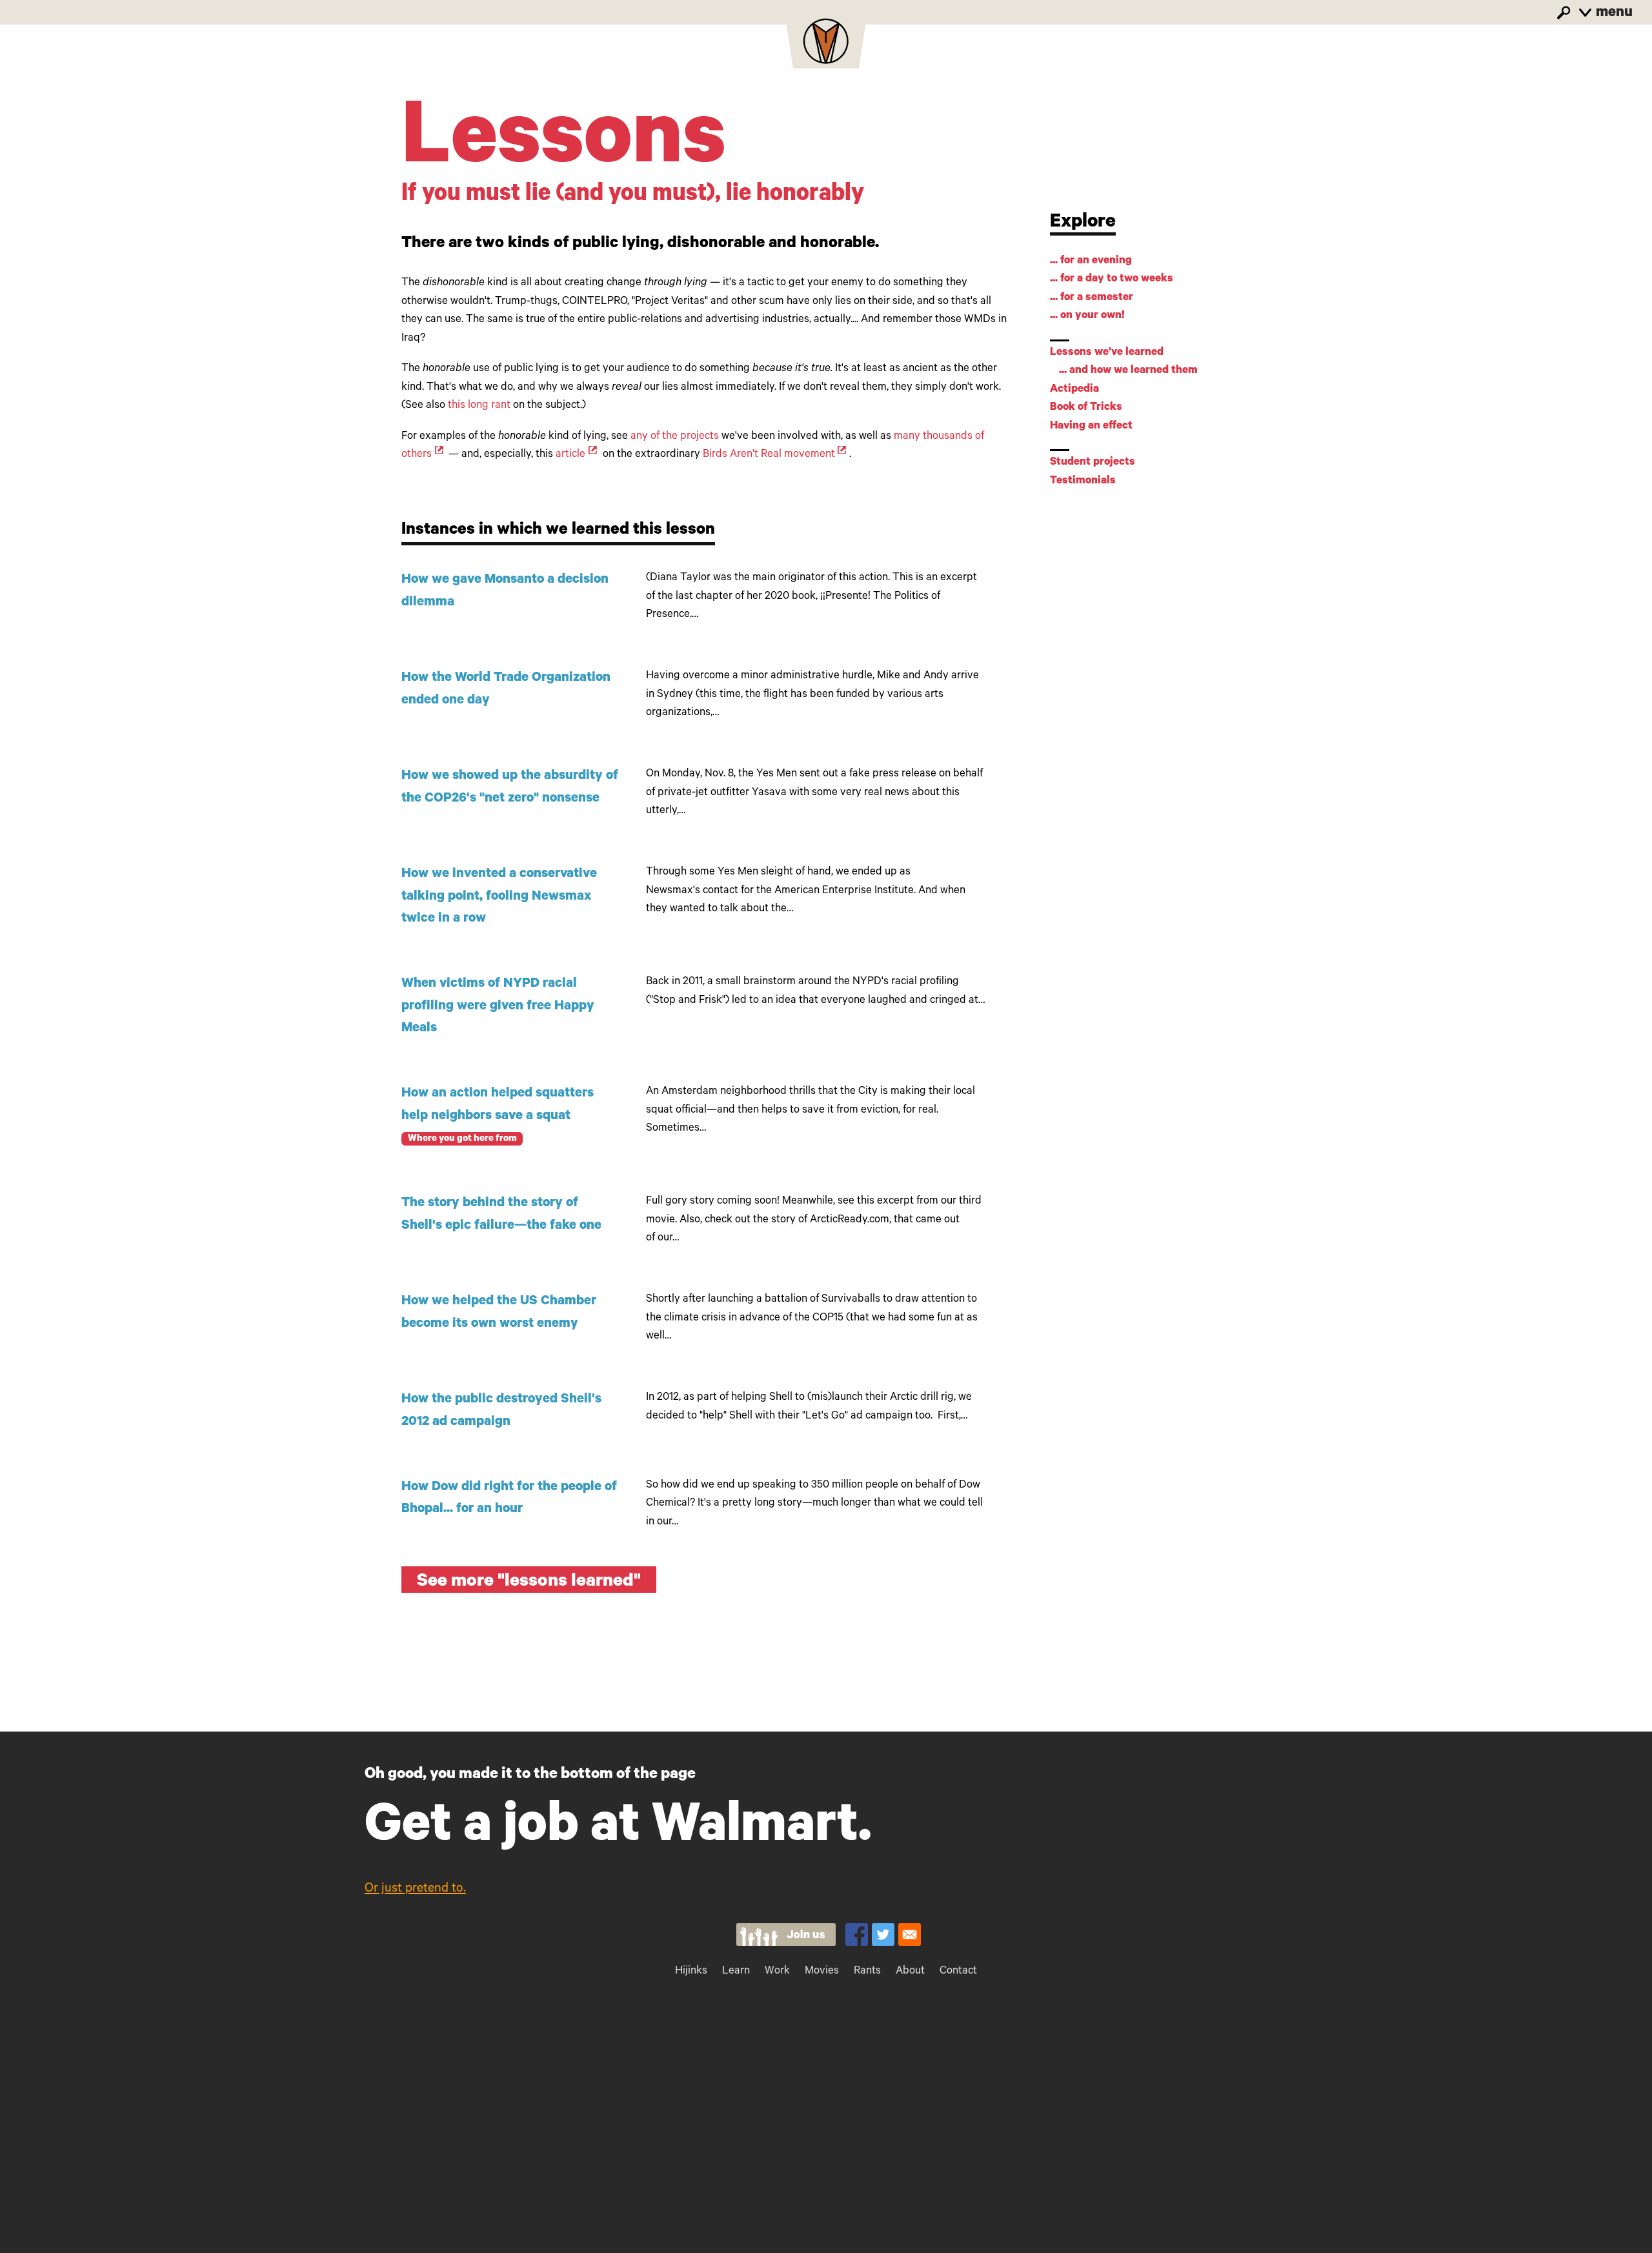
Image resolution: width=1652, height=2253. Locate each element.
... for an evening (1091, 262)
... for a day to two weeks (1112, 280)
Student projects (1093, 463)
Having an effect (1091, 427)
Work (777, 1972)
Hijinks (691, 1972)
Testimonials (1083, 482)
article (570, 455)
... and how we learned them (1128, 371)
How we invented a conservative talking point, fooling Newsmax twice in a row (499, 897)
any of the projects (675, 437)
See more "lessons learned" (529, 1583)
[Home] (826, 45)
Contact (958, 1972)
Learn (736, 1972)
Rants (867, 1972)
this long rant (479, 406)
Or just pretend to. (415, 1890)
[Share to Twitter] (883, 1935)
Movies (822, 1972)
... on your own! (1087, 317)
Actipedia (1074, 390)
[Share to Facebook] (857, 1935)
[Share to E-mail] (910, 1935)
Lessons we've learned (1107, 353)
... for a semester (1092, 298)
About (910, 1972)
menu (1613, 14)
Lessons (564, 146)
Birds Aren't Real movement (769, 455)
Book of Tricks (1086, 408)
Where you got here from (462, 1139)
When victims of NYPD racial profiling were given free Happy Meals (498, 1007)
